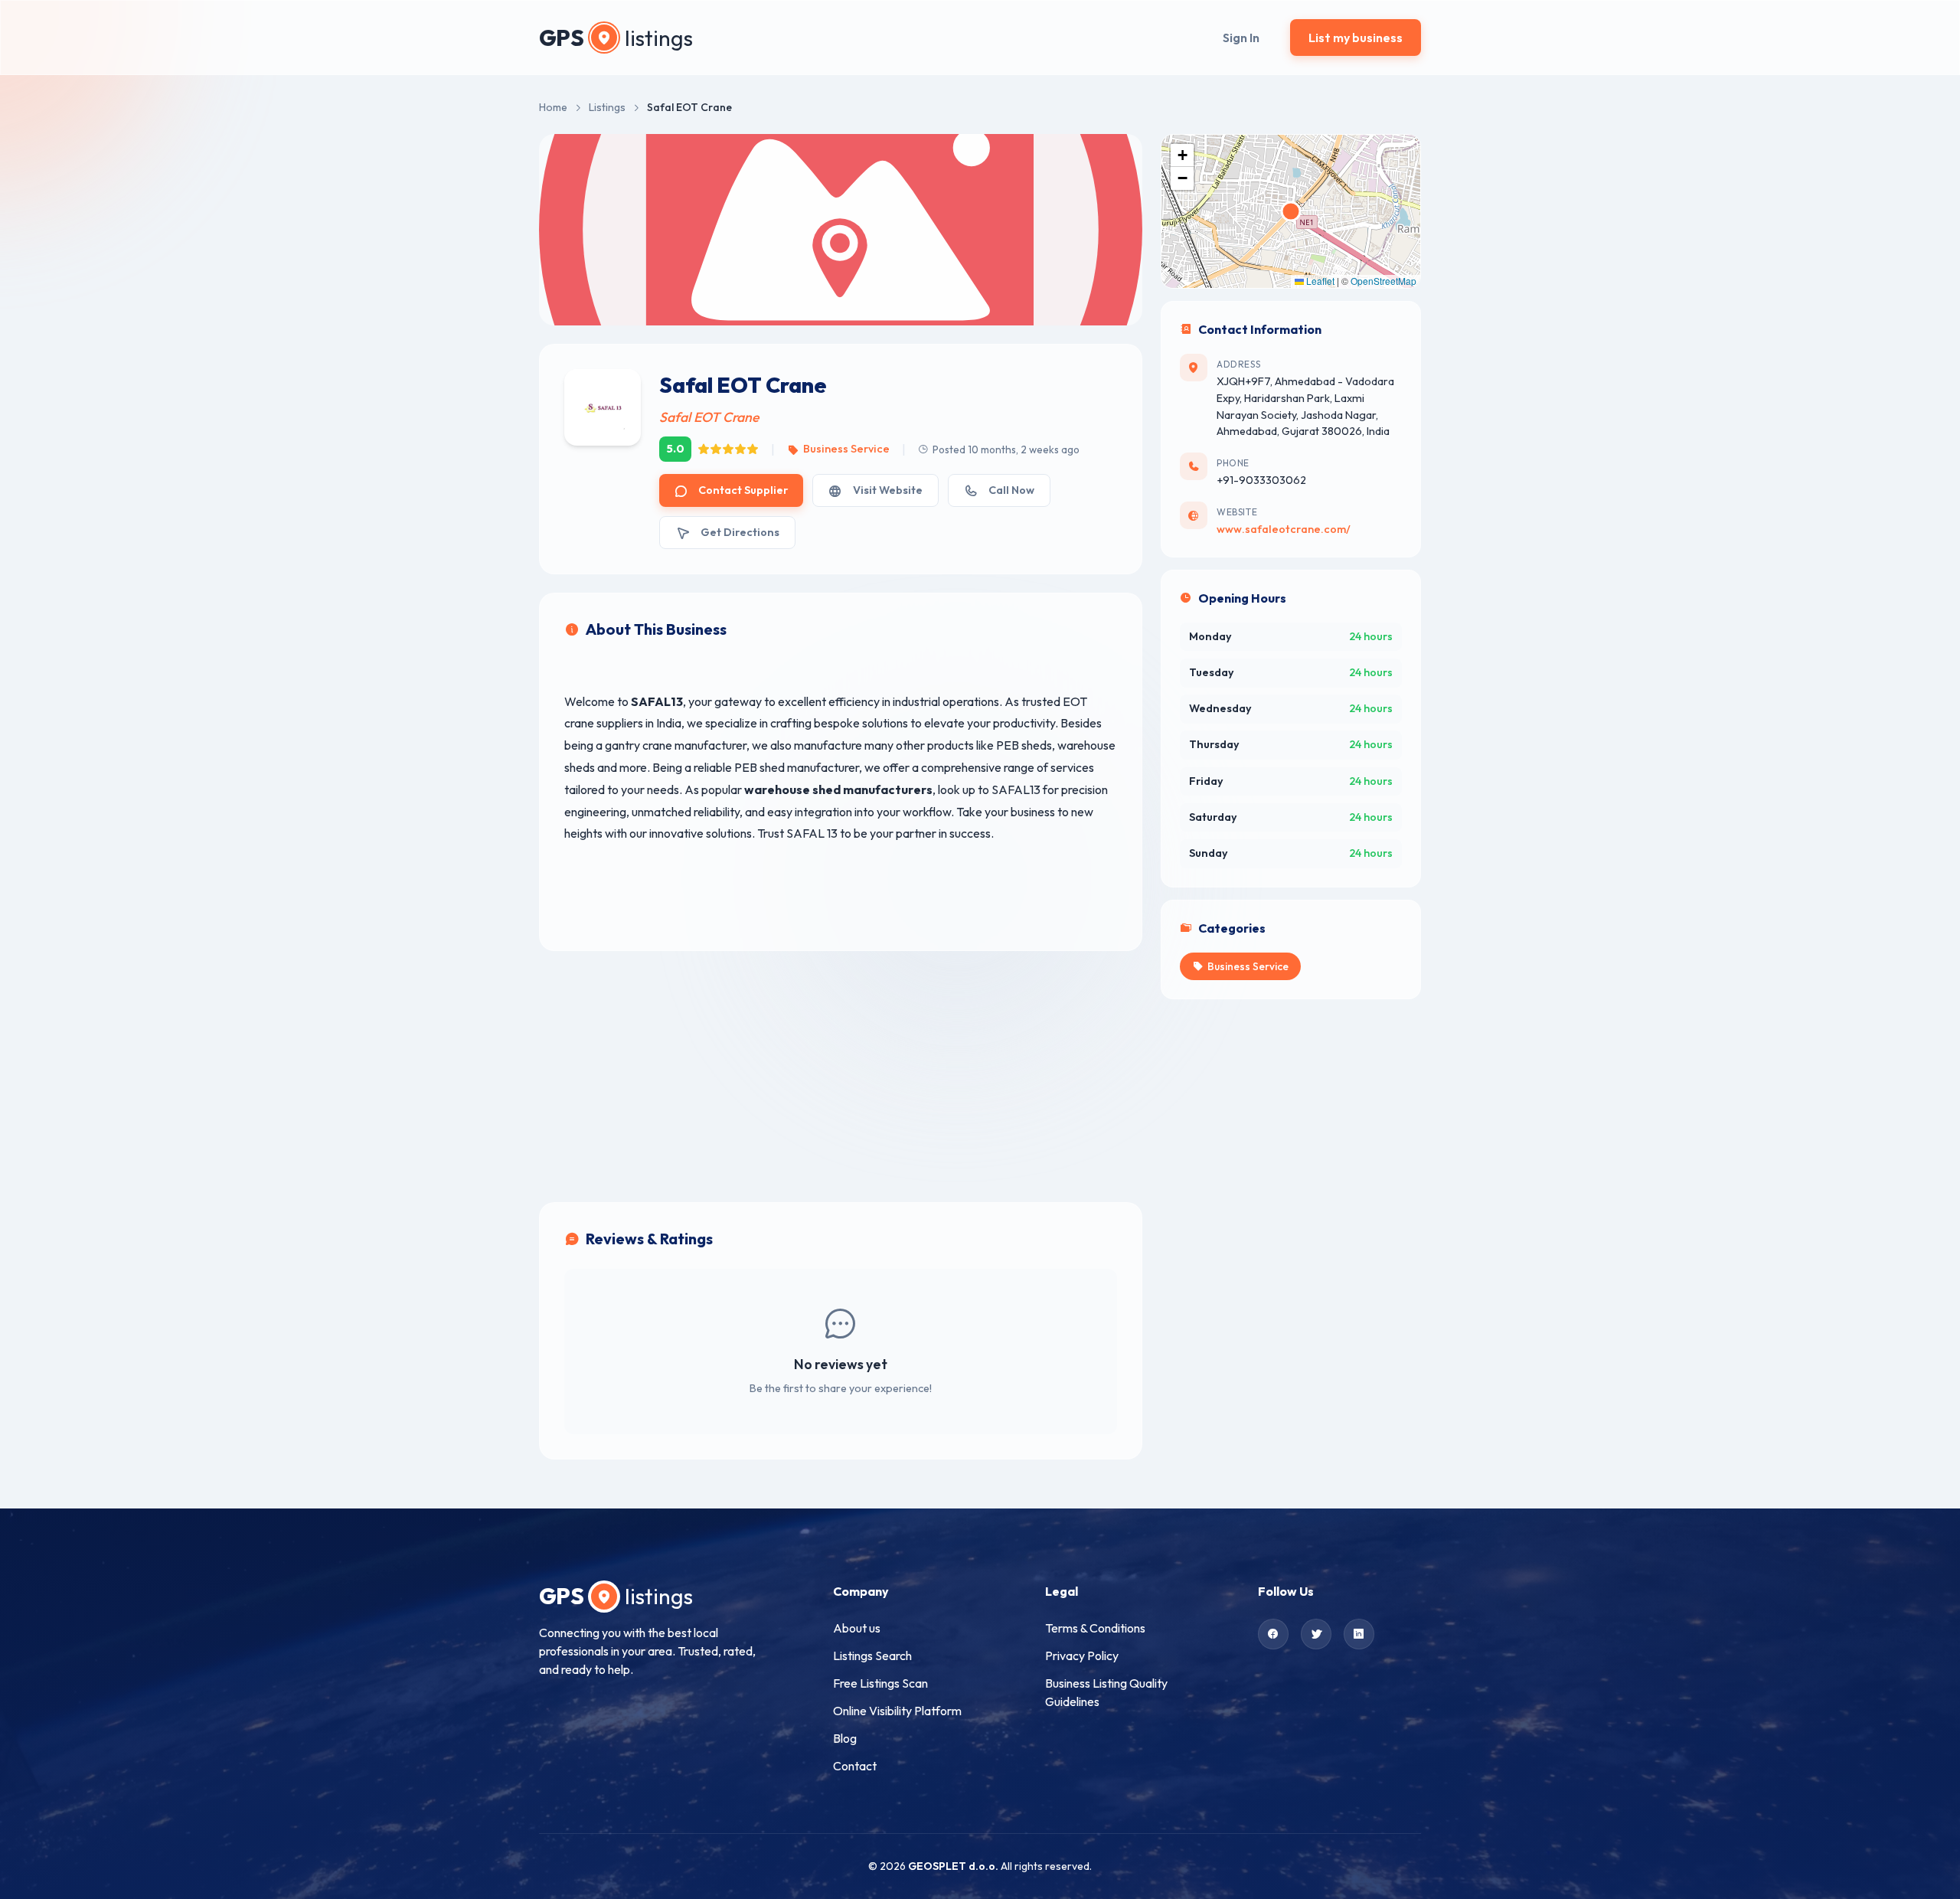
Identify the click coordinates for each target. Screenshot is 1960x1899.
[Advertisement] (841, 1077)
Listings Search (872, 1655)
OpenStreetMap (1383, 281)
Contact (855, 1766)
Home (553, 107)
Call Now (1011, 490)
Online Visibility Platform (897, 1711)
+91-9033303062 (1261, 480)
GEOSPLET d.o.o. (953, 1866)
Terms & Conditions (1095, 1628)
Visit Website (888, 490)
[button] (1182, 155)
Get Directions (740, 532)
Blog (845, 1738)
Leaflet (1319, 281)
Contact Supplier (743, 490)
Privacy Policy (1082, 1655)
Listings (607, 107)
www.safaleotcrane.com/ (1284, 529)
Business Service (846, 449)
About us (857, 1628)
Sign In (1241, 38)
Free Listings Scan (880, 1683)
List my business (1356, 38)
